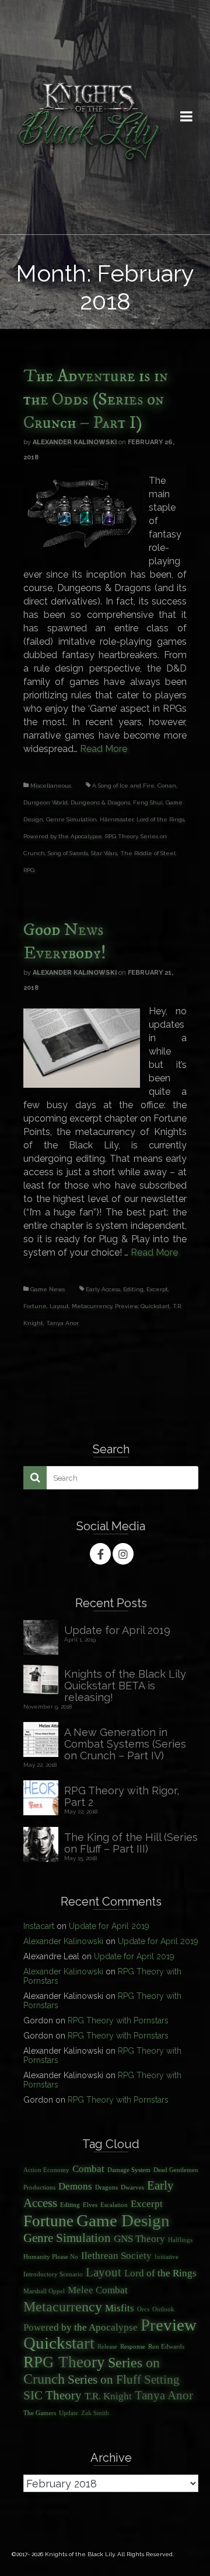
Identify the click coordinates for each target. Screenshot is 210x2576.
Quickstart (155, 1306)
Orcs (143, 2309)
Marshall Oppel (44, 2291)
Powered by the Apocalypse (63, 836)
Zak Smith (95, 2413)
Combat (88, 2169)
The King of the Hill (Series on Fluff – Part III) (131, 1843)
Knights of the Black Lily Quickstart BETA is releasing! (125, 1686)
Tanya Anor (62, 1323)
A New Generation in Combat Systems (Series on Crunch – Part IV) (125, 1744)
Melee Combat (98, 2290)
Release (107, 2347)
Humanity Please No (51, 2257)
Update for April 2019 (117, 1630)
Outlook (163, 2309)
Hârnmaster (117, 819)
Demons (75, 2186)
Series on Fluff (104, 2380)
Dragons (106, 2187)
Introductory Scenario (53, 2274)
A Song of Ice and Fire (123, 786)
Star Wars (104, 853)
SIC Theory (52, 2395)
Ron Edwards (166, 2347)
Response (133, 2347)
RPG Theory (121, 836)
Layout (59, 1306)
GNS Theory (139, 2239)
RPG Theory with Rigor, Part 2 (122, 1796)
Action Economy (46, 2170)
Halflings (180, 2240)
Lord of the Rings (160, 819)
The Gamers (40, 2413)
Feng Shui (148, 802)
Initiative (167, 2257)
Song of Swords (68, 853)
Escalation (114, 2205)
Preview (126, 1306)
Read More (104, 749)
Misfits (120, 2308)
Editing (133, 1289)
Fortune (35, 1306)
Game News (48, 1289)
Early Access (103, 1289)
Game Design (123, 2220)
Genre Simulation (71, 819)
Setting (162, 2380)
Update (69, 2413)
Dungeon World (45, 802)
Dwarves (132, 2187)
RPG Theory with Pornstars (118, 2020)
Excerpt (157, 1289)
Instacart (39, 1926)
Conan (167, 786)
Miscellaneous (51, 786)
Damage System (129, 2170)
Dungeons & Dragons (100, 802)
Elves (90, 2205)
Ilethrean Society (116, 2256)
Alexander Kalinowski (75, 442)
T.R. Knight (108, 2396)
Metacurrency (92, 1306)
